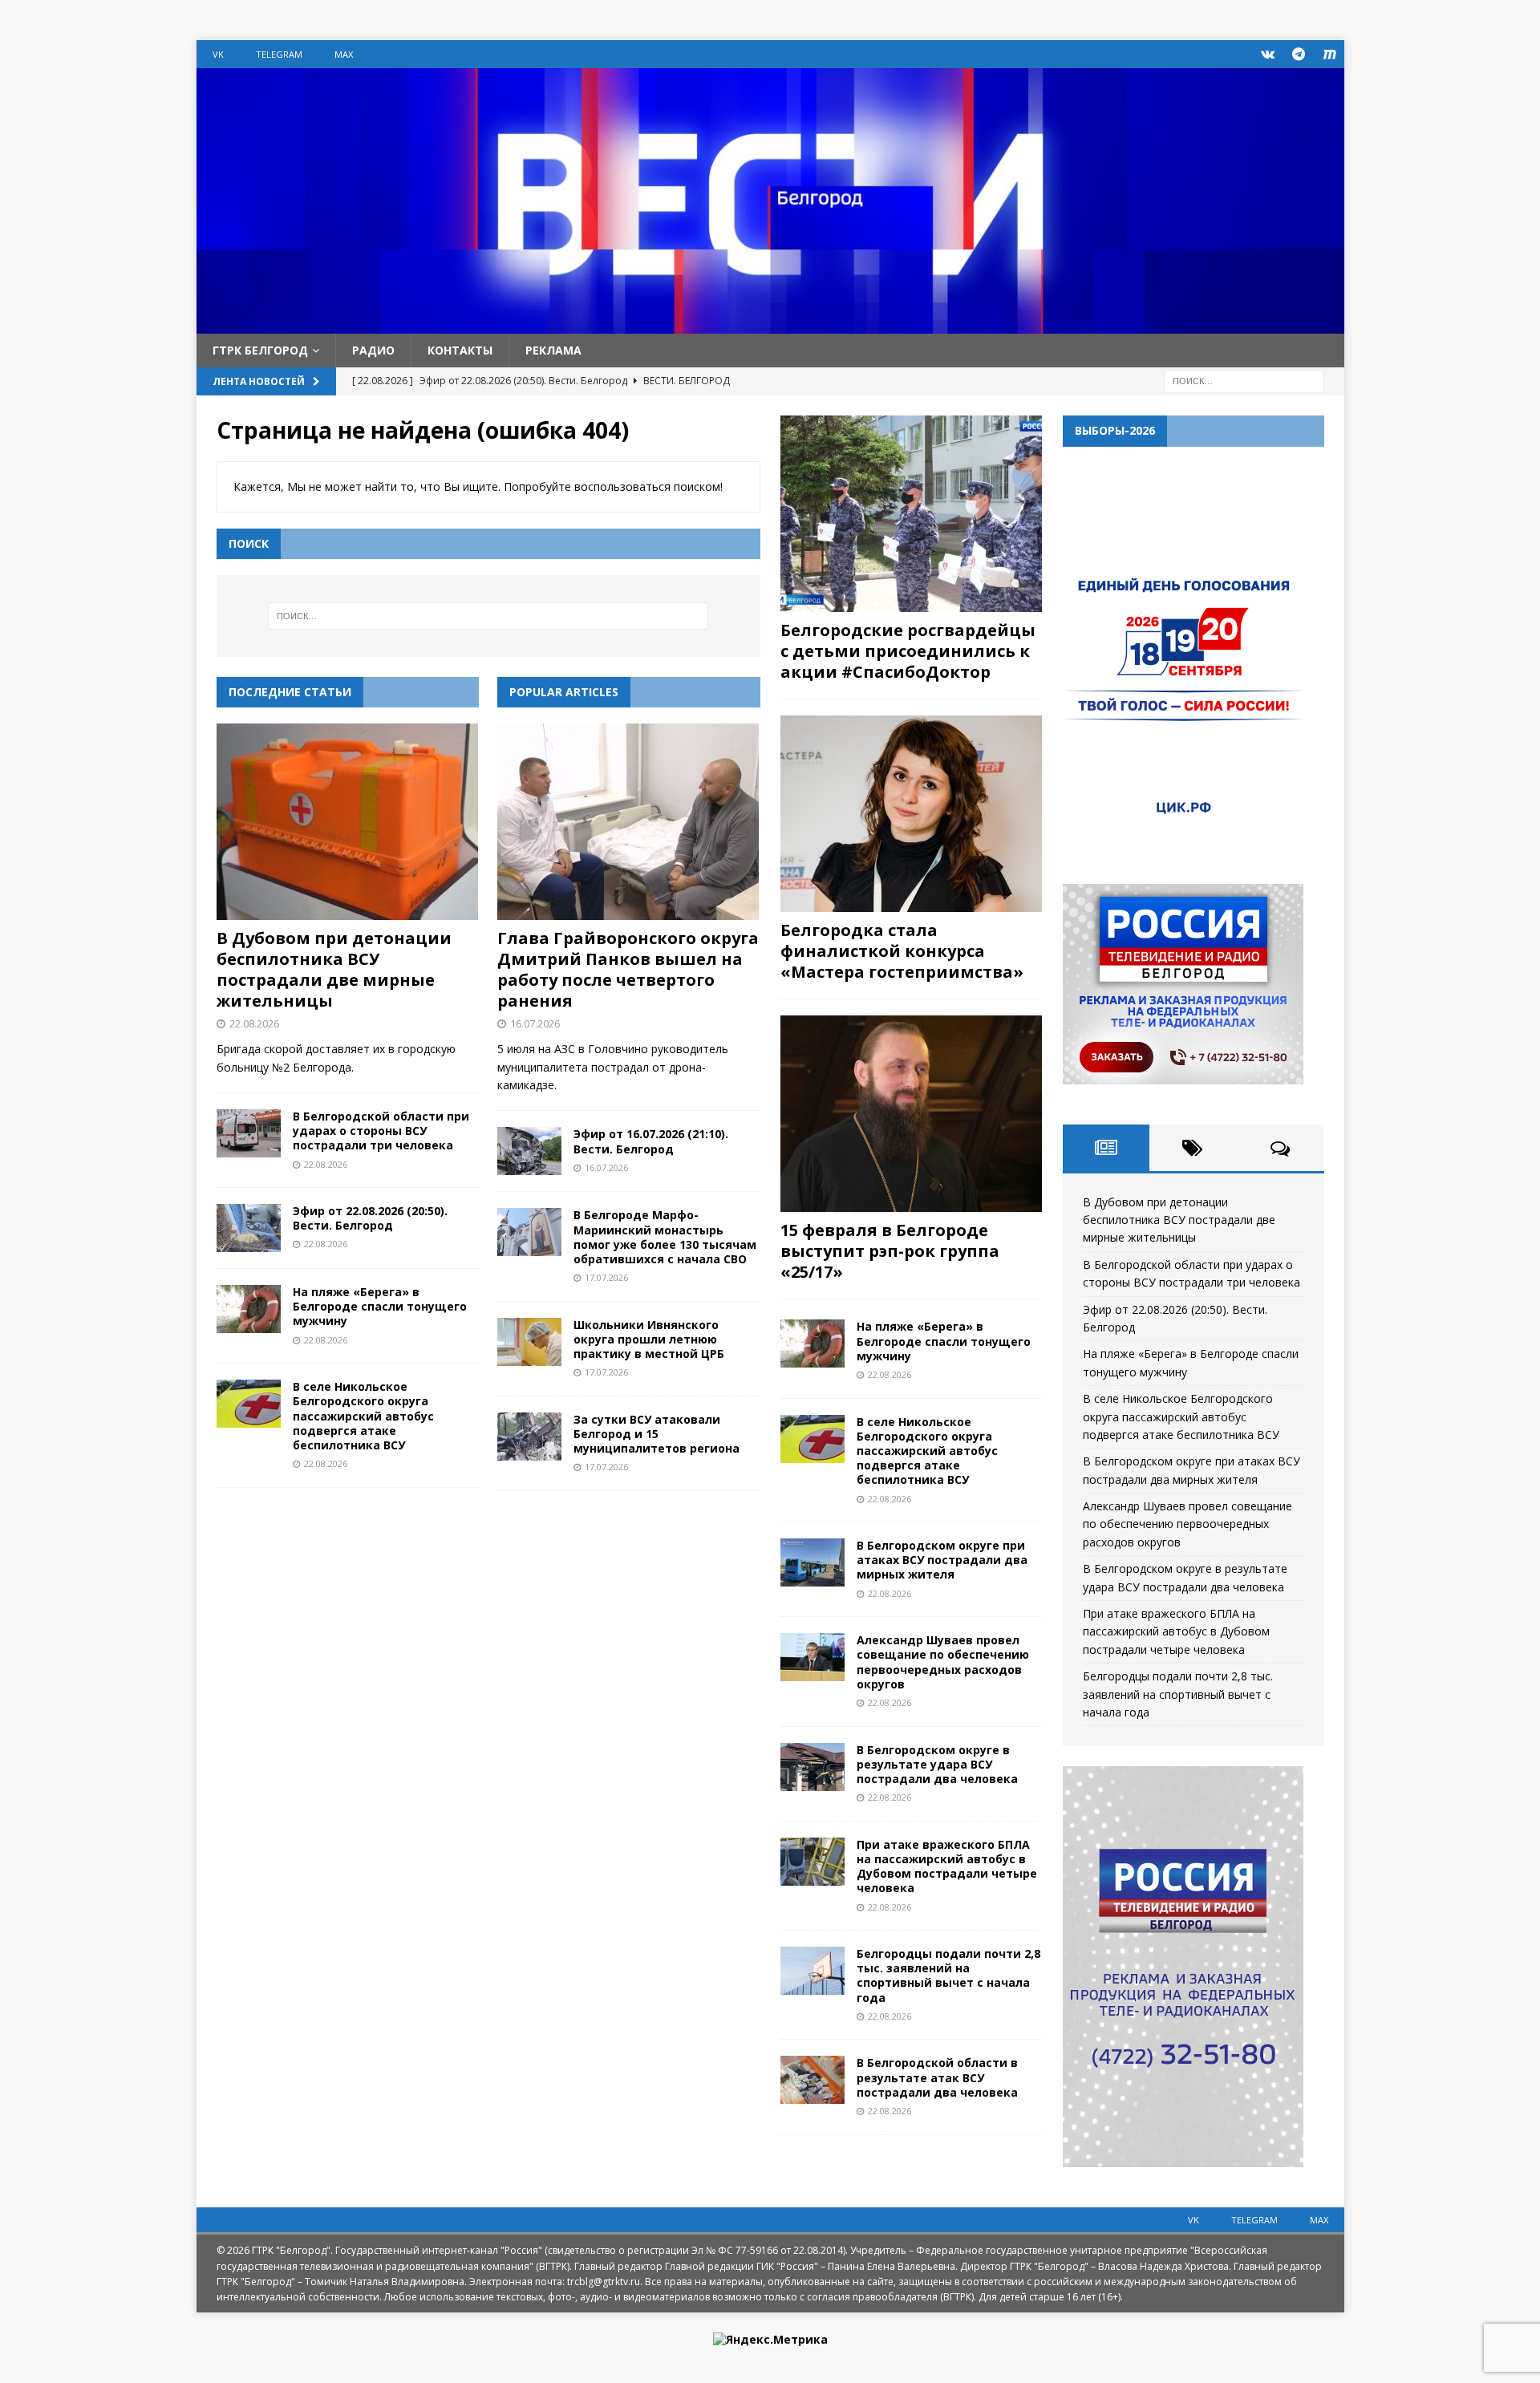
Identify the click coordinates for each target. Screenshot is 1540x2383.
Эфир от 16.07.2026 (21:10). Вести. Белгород (651, 1141)
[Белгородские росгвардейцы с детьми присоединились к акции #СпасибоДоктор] (911, 514)
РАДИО (373, 350)
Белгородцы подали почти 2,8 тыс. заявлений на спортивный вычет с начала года (948, 1976)
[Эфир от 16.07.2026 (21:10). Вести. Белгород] (529, 1151)
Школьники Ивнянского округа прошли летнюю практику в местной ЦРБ (649, 1339)
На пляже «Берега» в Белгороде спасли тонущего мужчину (380, 1306)
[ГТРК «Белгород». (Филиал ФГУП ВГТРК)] (770, 324)
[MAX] (1330, 54)
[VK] (1268, 54)
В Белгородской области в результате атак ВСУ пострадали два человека (937, 2077)
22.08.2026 (254, 1023)
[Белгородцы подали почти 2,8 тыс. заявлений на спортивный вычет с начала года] (813, 1971)
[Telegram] (1299, 54)
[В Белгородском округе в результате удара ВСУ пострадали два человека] (813, 1767)
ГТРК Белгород (260, 350)
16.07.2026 (535, 1023)
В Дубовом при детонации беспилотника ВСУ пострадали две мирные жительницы (334, 969)
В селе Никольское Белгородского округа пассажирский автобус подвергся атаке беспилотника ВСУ (363, 1416)
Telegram (279, 54)
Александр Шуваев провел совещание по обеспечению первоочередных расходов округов (943, 1662)
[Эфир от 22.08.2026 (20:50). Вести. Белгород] (249, 1228)
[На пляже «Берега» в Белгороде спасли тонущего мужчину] (249, 1309)
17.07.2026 (606, 1277)
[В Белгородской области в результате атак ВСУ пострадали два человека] (813, 2080)
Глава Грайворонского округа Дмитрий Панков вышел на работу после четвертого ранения (628, 969)
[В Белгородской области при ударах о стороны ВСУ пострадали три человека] (249, 1133)
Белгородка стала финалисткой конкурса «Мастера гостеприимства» (902, 951)
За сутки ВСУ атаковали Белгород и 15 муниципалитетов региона (657, 1434)
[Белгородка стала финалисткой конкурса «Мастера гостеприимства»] (911, 814)
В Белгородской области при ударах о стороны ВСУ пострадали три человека (381, 1131)
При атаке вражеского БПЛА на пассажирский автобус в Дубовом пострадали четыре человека (947, 1866)
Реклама (553, 350)
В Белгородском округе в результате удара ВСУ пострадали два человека (937, 1764)
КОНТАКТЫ (460, 350)
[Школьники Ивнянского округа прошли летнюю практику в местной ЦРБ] (529, 1342)
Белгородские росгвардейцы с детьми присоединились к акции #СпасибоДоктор (908, 651)
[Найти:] (1244, 381)
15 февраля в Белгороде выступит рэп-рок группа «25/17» (890, 1251)
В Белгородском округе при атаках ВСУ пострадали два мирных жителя (942, 1560)
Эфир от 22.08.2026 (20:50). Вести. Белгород (370, 1218)
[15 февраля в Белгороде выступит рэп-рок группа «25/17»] (911, 1114)
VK (218, 54)
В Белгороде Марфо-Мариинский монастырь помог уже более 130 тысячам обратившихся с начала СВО (665, 1237)
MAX (344, 54)
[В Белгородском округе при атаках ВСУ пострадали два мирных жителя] (813, 1562)
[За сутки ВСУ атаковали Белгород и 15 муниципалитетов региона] (529, 1437)
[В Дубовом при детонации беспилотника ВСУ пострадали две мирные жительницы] (348, 822)
